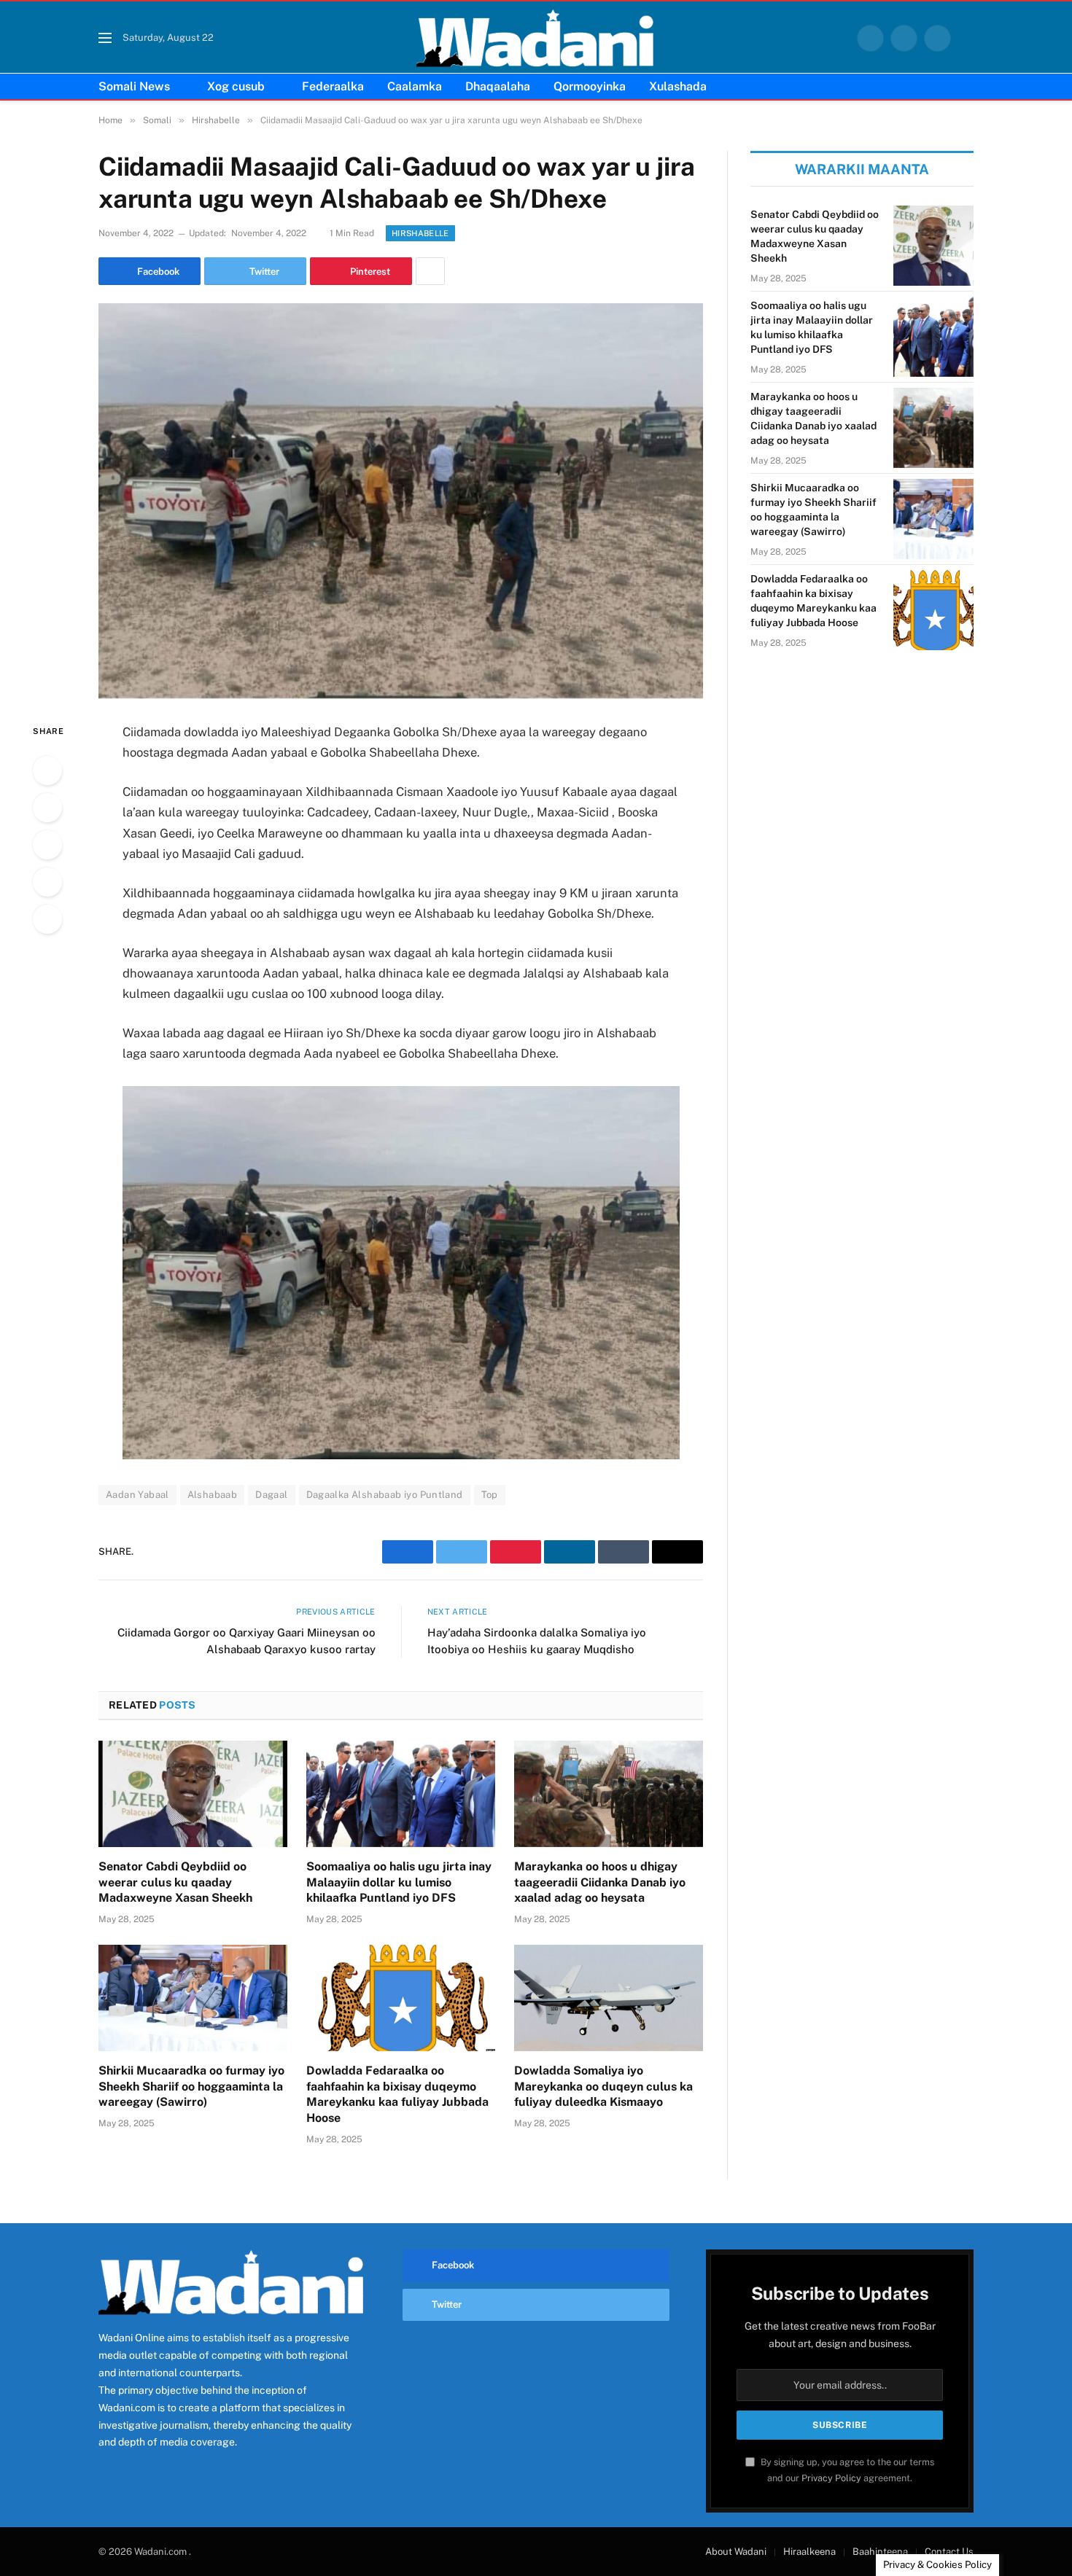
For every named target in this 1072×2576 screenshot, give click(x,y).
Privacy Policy (831, 2478)
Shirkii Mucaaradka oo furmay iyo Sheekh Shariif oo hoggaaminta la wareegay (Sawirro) (191, 2087)
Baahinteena (880, 2552)
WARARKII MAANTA (862, 169)
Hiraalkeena (809, 2552)
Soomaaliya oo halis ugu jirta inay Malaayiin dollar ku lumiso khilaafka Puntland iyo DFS (399, 1882)
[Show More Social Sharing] (430, 271)
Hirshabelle (420, 233)
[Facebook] (47, 770)
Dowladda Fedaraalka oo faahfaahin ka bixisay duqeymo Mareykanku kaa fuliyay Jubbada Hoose (397, 2094)
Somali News (134, 86)
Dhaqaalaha (498, 86)
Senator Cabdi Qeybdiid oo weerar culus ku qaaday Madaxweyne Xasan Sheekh (175, 1882)
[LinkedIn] (47, 845)
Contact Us (949, 2552)
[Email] (47, 919)
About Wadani (736, 2552)
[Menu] (105, 38)
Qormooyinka (590, 86)
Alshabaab (213, 1495)
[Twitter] (47, 808)
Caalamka (415, 86)
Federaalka (333, 86)
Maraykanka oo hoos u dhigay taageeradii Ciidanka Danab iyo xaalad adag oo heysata (600, 1882)
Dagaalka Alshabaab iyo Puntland (385, 1495)
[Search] (968, 38)
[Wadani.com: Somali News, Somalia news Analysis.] (536, 38)
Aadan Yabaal (137, 1495)
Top (490, 1495)
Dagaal (271, 1495)
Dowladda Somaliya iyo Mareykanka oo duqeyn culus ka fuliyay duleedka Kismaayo (603, 2087)
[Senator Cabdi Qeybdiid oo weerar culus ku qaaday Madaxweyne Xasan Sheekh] (193, 1794)
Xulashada (678, 86)
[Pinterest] (47, 882)
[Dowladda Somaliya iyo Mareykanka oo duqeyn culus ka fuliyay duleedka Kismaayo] (609, 1998)
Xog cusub (236, 86)
